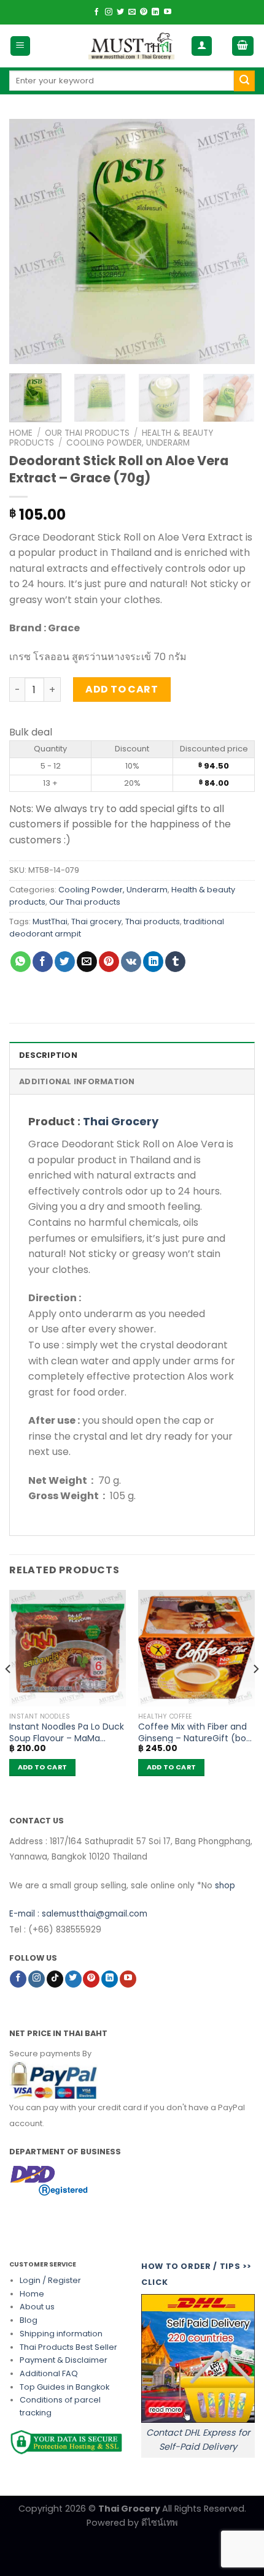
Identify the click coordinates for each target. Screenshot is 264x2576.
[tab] (132, 1055)
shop (225, 1886)
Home (21, 433)
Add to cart (122, 689)
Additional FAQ (49, 2373)
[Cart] (243, 46)
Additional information (77, 1081)
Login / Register (50, 2280)
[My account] (202, 46)
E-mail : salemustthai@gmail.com (78, 1914)
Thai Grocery (121, 1121)
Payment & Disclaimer (64, 2360)
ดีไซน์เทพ (159, 2523)
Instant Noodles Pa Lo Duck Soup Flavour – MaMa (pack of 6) (67, 1732)
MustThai (50, 921)
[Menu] (21, 46)
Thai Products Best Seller (68, 2347)
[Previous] (29, 241)
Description (48, 1055)
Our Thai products (87, 433)
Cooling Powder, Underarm (128, 443)
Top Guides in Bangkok (64, 2387)
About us (37, 2307)
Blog (29, 2320)
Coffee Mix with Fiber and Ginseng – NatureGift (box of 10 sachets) (194, 1732)
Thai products (153, 921)
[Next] (235, 241)
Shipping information (61, 2334)
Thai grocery (96, 921)
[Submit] (244, 81)
